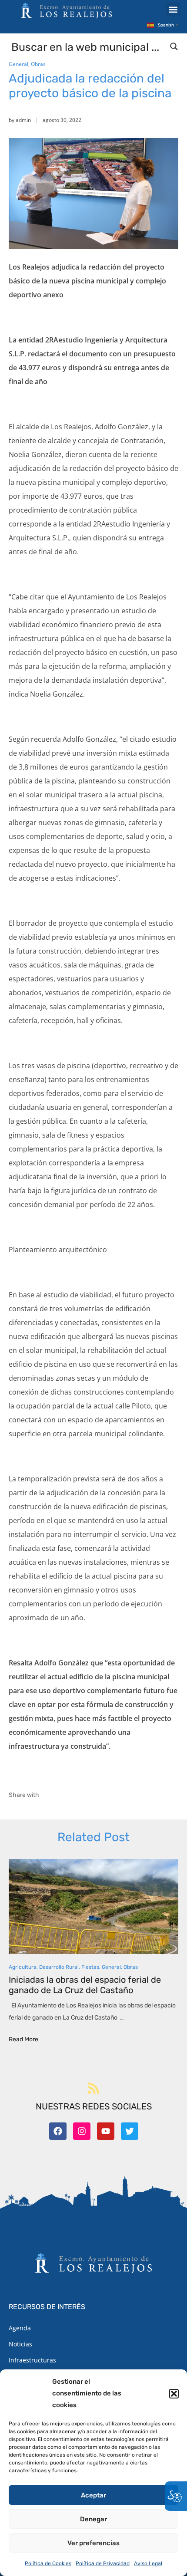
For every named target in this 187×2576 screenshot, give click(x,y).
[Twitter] (130, 2131)
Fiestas (90, 1967)
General (18, 64)
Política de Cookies (48, 2563)
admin (23, 120)
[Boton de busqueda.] (174, 46)
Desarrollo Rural (59, 1967)
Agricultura (23, 1967)
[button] (174, 2394)
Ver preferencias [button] (93, 2543)
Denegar (93, 2519)
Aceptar (93, 2495)
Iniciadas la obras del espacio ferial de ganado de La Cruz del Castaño (85, 1985)
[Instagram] (82, 2131)
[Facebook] (58, 2131)
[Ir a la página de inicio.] (67, 10)
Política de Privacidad (103, 2563)
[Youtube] (106, 2131)
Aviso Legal (148, 2563)
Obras (38, 64)
